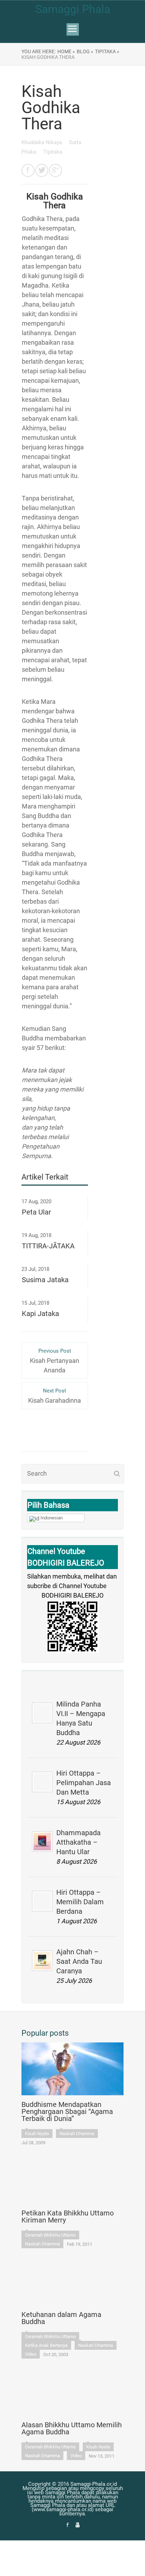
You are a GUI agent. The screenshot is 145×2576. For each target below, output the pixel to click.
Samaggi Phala (73, 9)
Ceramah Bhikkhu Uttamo (50, 2235)
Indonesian (52, 1518)
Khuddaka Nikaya (42, 142)
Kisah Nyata (37, 2134)
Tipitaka (53, 152)
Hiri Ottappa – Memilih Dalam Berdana (80, 1902)
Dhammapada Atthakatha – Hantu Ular (78, 1842)
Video (31, 2354)
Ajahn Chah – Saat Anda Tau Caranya (79, 1961)
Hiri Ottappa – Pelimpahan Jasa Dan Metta (84, 1783)
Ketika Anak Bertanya (46, 2345)
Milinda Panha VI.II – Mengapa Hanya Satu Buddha (81, 1718)
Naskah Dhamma (77, 2134)
